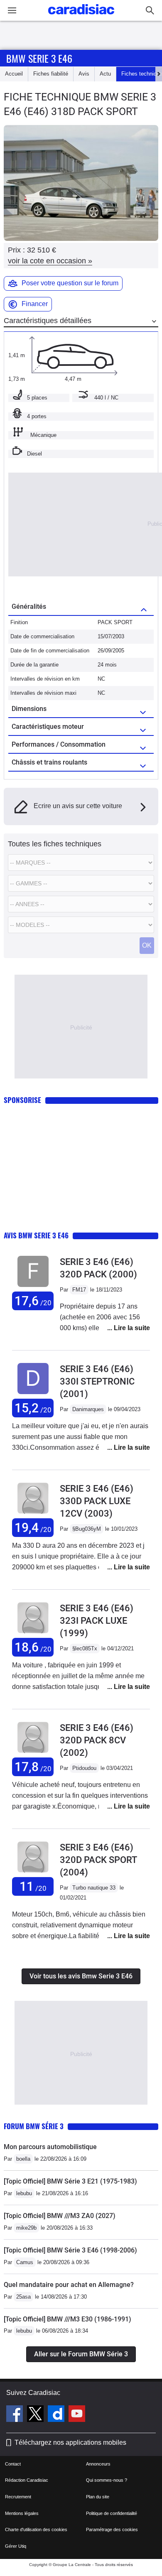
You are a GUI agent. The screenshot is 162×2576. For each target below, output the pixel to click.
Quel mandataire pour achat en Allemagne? (69, 2285)
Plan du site (98, 2497)
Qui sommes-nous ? (107, 2480)
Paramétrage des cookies (112, 2529)
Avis (84, 74)
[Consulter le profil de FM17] (33, 1287)
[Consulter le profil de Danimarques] (33, 1394)
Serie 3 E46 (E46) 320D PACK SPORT (98, 1860)
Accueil (14, 74)
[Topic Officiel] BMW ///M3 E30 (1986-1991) (67, 2319)
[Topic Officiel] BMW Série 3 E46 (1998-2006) (70, 2250)
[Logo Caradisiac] (81, 17)
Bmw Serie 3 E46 (39, 58)
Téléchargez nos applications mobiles (70, 2442)
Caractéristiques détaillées (48, 321)
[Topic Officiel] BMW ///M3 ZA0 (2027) (60, 2216)
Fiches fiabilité (51, 74)
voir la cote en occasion (50, 261)
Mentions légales (22, 2513)
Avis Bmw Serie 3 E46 (36, 1235)
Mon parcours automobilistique (50, 2147)
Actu (105, 74)
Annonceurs (98, 2464)
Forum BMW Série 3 (34, 2126)
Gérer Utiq (16, 2546)
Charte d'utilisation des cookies (36, 2529)
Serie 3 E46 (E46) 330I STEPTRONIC (97, 1381)
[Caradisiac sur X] (36, 2415)
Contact (13, 2464)
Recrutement (18, 2497)
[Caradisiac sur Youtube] (77, 2415)
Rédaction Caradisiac (27, 2480)
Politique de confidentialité (112, 2513)
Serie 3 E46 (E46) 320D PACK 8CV (97, 1740)
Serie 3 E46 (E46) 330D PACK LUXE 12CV (97, 1501)
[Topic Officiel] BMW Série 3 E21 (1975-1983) (70, 2181)
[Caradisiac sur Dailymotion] (57, 2415)
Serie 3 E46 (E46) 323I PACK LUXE (97, 1621)
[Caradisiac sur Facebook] (16, 2415)
